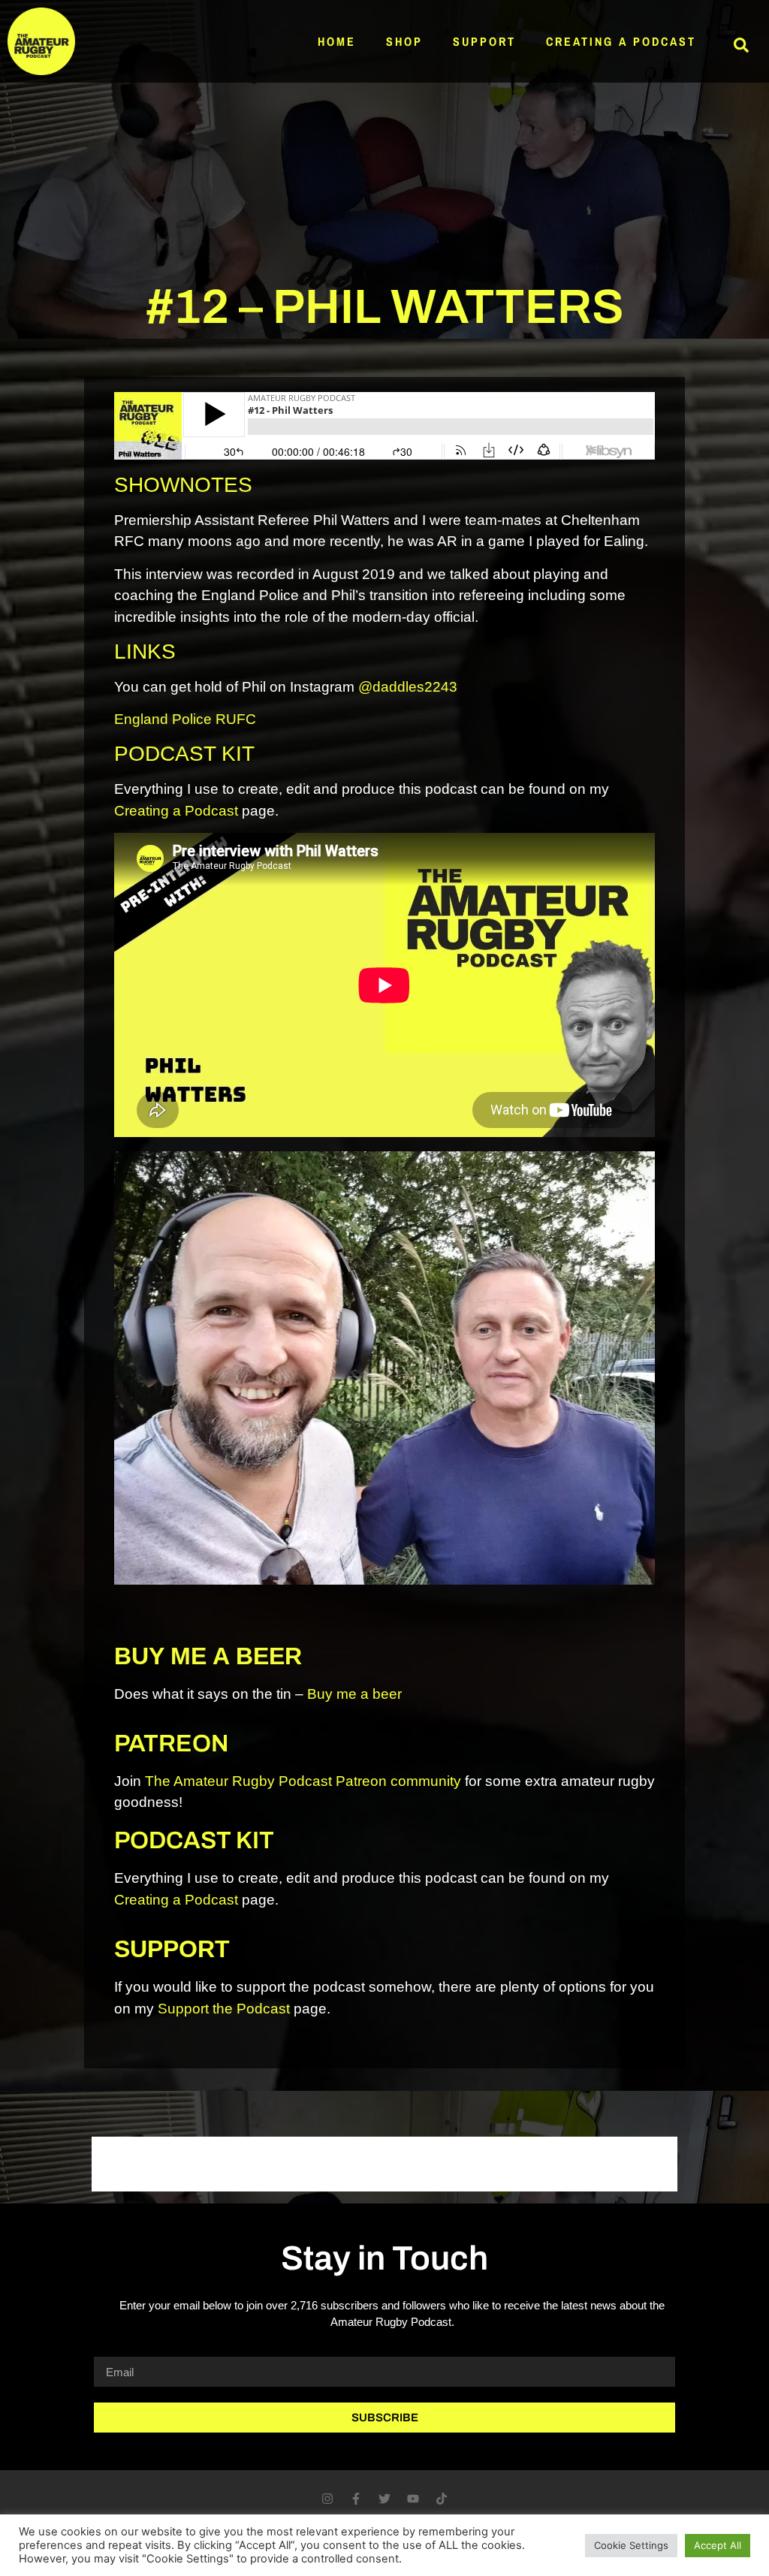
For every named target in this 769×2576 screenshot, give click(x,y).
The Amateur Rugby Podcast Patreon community (303, 1781)
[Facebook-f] (356, 2499)
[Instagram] (327, 2499)
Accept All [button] (718, 2545)
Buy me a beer (354, 1694)
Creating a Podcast (621, 41)
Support (484, 41)
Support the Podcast (224, 2009)
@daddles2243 (408, 687)
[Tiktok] (442, 2499)
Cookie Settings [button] (631, 2545)
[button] (741, 45)
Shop (404, 41)
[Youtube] (413, 2499)
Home (337, 41)
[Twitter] (384, 2499)
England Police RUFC (185, 719)
